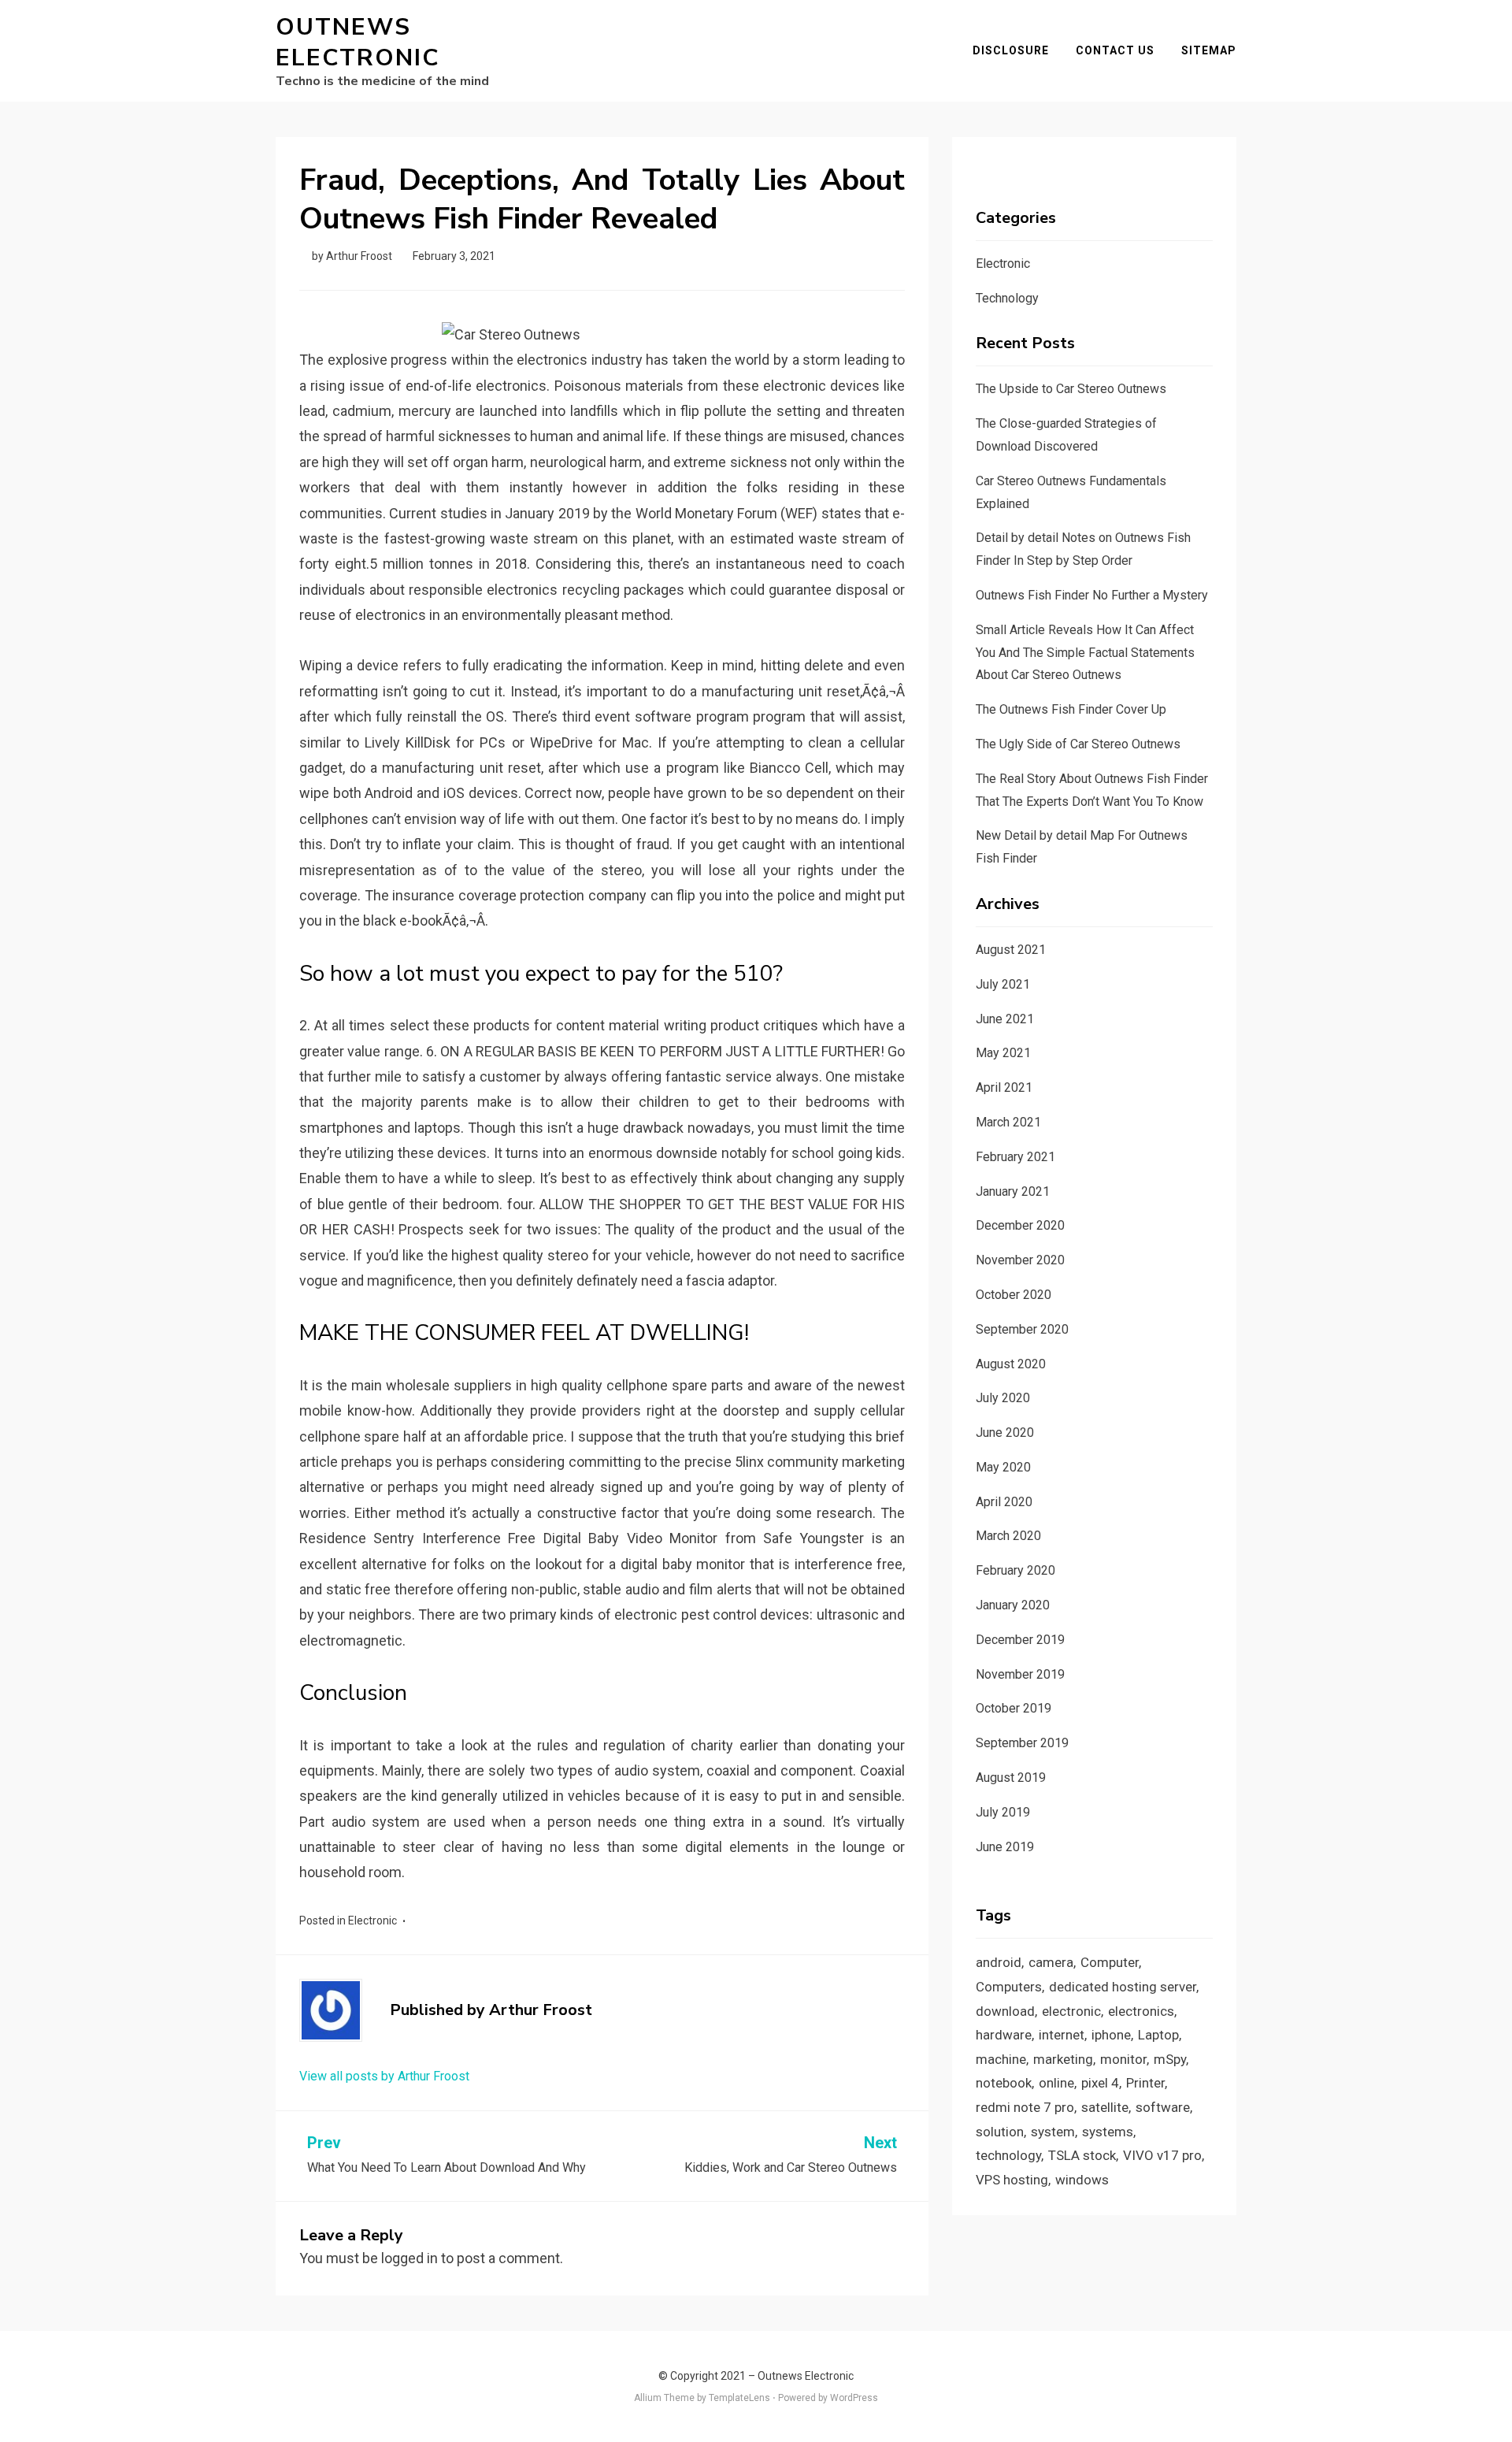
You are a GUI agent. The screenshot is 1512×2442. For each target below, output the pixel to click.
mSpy (1170, 2059)
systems (1108, 2132)
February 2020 (1015, 1570)
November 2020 (1020, 1260)
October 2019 (1014, 1708)
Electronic (372, 1921)
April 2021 (1004, 1087)
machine (1001, 2059)
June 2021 (1005, 1019)
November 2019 (1020, 1674)
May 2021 (1003, 1053)
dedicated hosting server (1123, 1987)
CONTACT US (1115, 50)
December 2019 (1020, 1640)
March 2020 (1008, 1536)
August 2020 (1011, 1364)
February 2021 (1015, 1157)
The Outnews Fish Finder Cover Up (1071, 709)
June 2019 (1005, 1847)
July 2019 (1003, 1812)
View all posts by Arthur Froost (384, 2076)
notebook (1004, 2083)
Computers (1009, 1987)
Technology (1007, 298)
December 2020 (1020, 1225)
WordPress (854, 2398)
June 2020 (1005, 1433)
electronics (1141, 2011)
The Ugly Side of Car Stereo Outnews (1078, 744)
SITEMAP (1209, 50)
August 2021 (1011, 950)
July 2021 (1003, 984)
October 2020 (1014, 1295)
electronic (1071, 2011)
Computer (1110, 1962)
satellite (1105, 2107)
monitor (1123, 2059)
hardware (1004, 2035)
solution (1000, 2132)
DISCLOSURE (1011, 50)
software (1163, 2107)
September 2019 (1022, 1743)
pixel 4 (1100, 2083)
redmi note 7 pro (1025, 2107)
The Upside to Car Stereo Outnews (1071, 389)
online (1056, 2083)
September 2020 (1022, 1329)
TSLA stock (1082, 2155)
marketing (1063, 2059)
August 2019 (1011, 1778)
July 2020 (1003, 1398)
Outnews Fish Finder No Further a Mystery (1092, 595)
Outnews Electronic (358, 43)
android (999, 1962)
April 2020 (1004, 1502)
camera (1051, 1962)
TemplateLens (739, 2398)
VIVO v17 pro (1162, 2155)
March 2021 (1008, 1122)
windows (1082, 2180)
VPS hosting (1012, 2180)
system (1053, 2132)
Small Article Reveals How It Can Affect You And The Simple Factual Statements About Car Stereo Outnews (1085, 653)
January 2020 (1013, 1605)
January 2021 (1013, 1191)
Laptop (1158, 2035)
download (1005, 2011)
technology (1008, 2155)
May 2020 (1003, 1467)
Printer (1145, 2083)
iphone (1111, 2035)
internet (1062, 2035)
